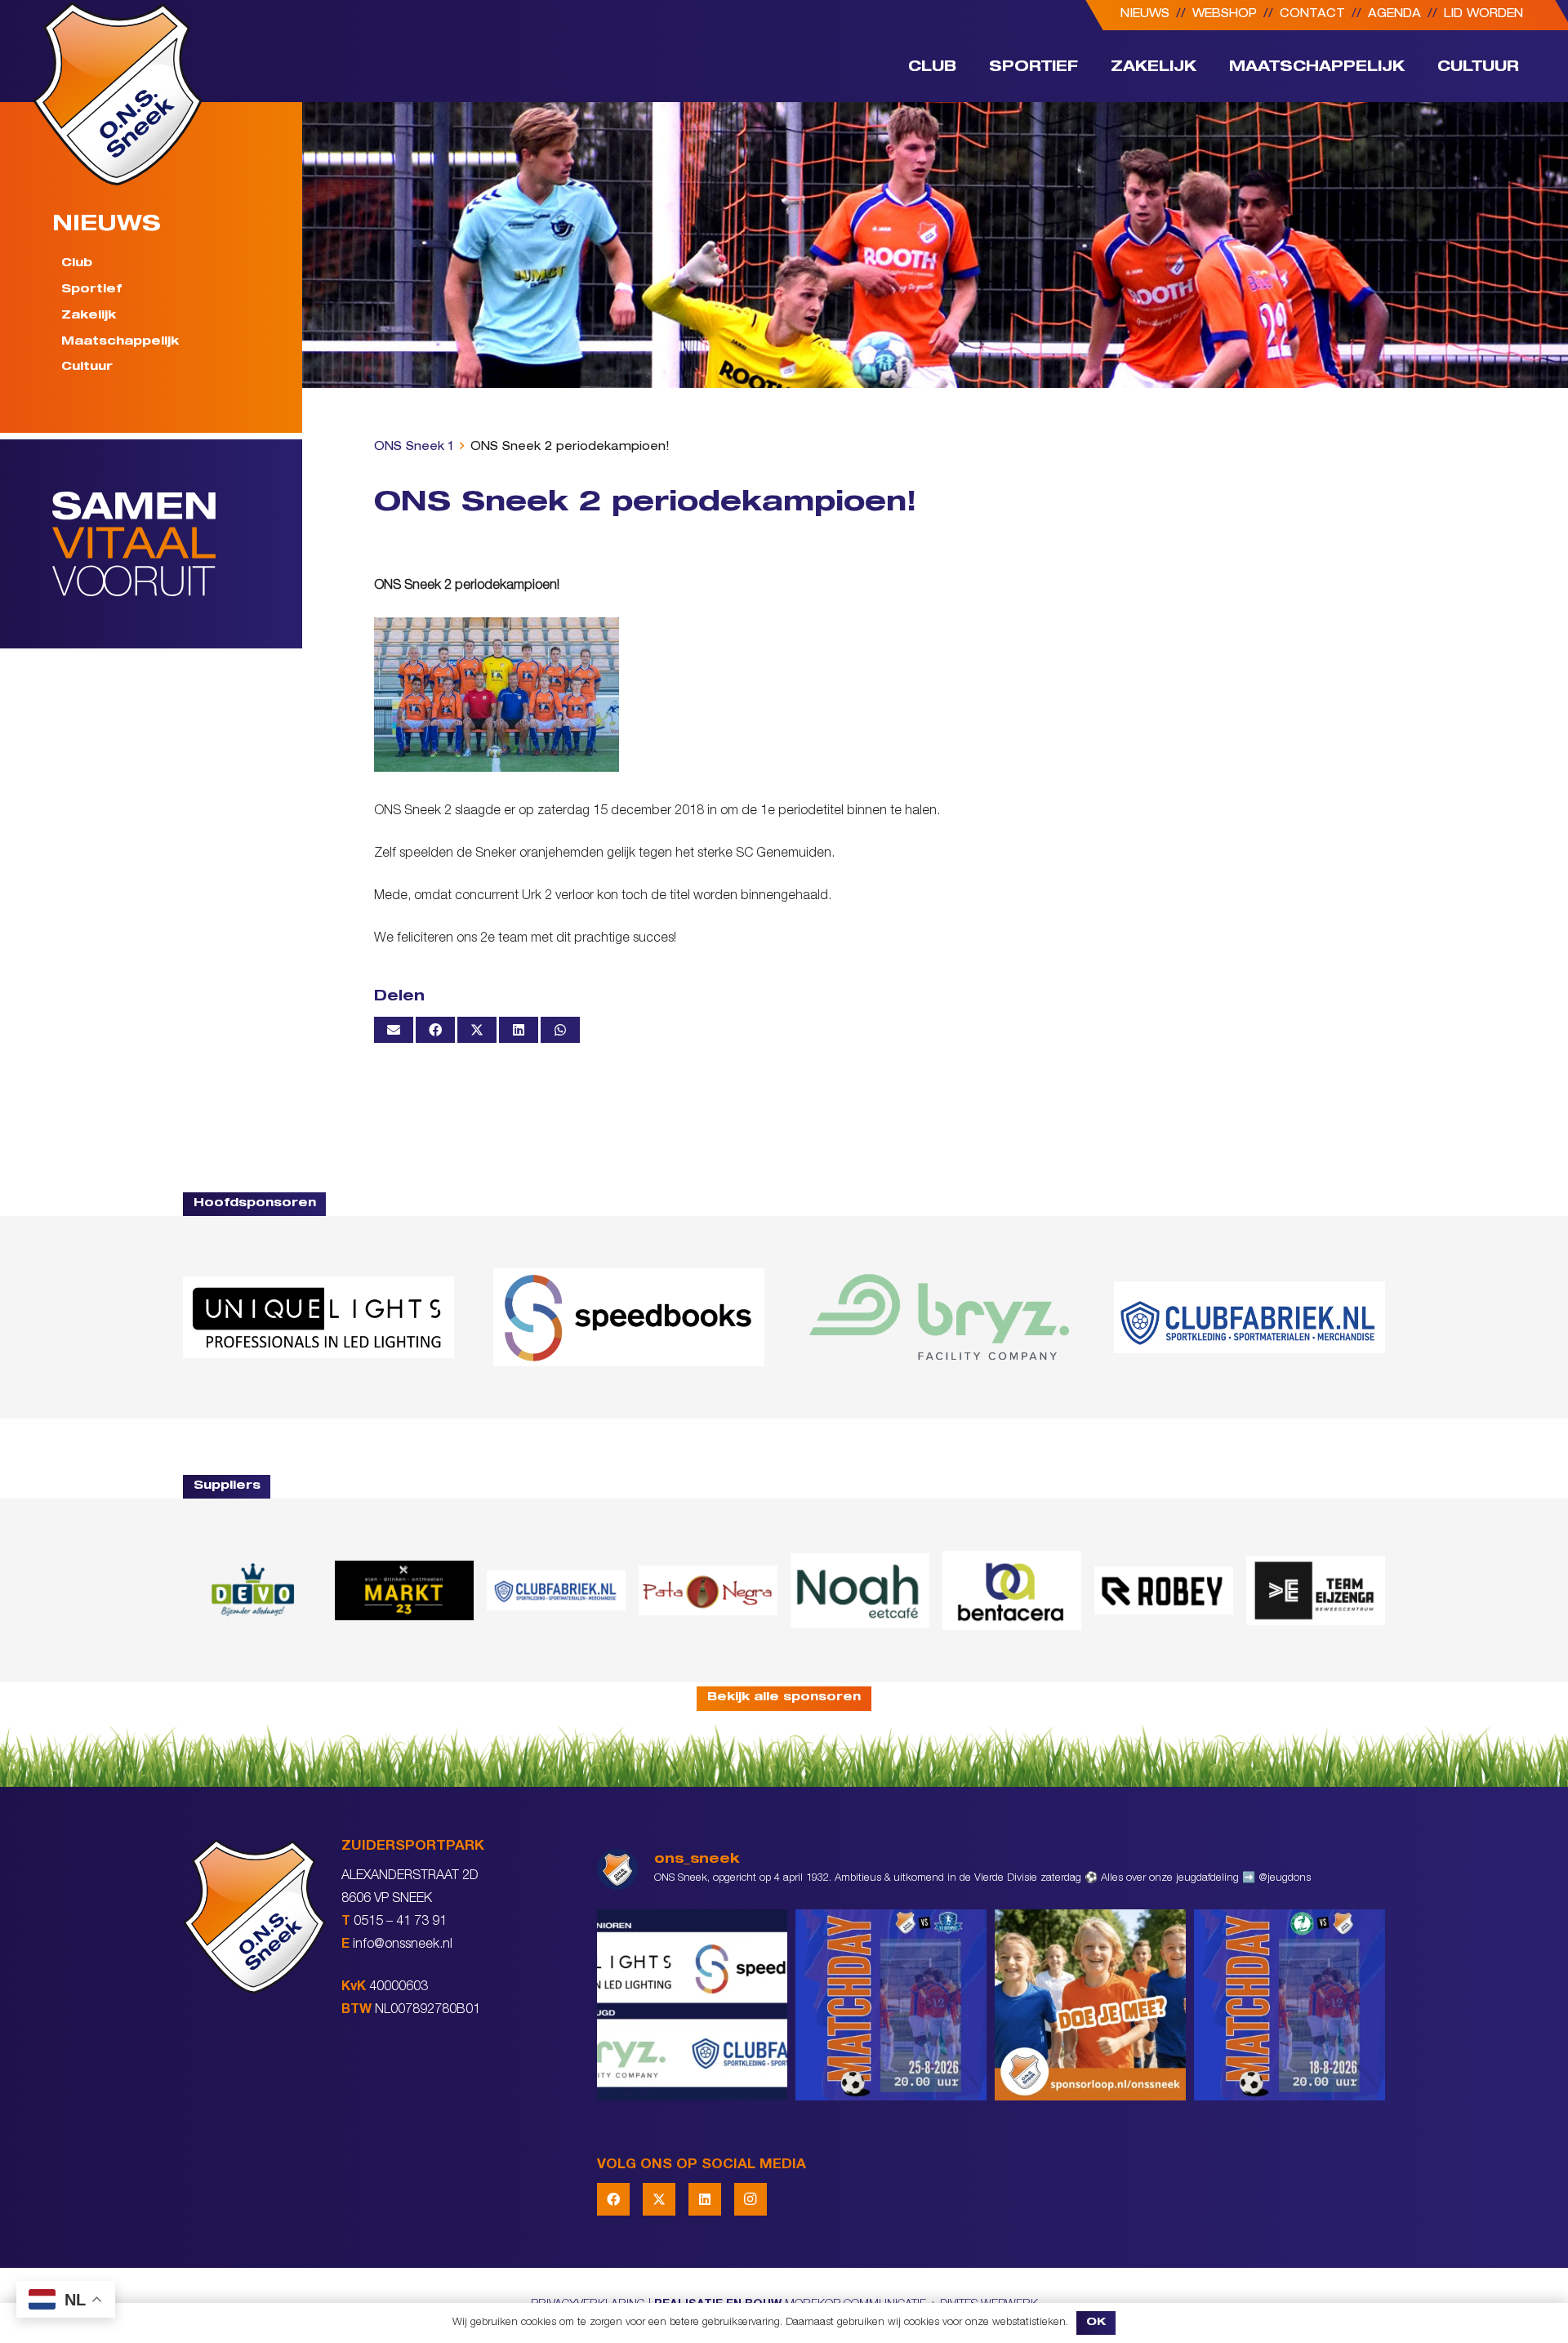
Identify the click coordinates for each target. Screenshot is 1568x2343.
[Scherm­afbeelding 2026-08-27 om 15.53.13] (1316, 1590)
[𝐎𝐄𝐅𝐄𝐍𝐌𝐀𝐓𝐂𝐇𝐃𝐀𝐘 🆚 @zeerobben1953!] (1290, 2005)
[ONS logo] (118, 94)
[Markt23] (404, 1590)
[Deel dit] (435, 1030)
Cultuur (87, 367)
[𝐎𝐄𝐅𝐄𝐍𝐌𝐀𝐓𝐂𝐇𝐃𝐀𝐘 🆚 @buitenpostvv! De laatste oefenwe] (891, 2005)
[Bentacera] (1012, 1590)
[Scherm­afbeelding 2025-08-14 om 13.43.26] (860, 1590)
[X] (659, 2199)
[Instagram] (751, 2199)
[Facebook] (613, 2199)
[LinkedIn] (705, 2199)
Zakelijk (89, 316)
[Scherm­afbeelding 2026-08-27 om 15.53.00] (318, 1317)
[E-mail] (394, 1030)
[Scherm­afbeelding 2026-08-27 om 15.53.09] (1249, 1317)
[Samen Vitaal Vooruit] (177, 544)
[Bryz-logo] (939, 1317)
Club (77, 264)
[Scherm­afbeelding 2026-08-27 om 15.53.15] (1164, 1590)
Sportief (91, 290)
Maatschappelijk (120, 342)
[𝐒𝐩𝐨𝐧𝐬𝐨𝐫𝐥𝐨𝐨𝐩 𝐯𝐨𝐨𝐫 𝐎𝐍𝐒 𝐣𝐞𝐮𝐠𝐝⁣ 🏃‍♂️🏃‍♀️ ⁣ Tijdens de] (1090, 2005)
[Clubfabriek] (556, 1590)
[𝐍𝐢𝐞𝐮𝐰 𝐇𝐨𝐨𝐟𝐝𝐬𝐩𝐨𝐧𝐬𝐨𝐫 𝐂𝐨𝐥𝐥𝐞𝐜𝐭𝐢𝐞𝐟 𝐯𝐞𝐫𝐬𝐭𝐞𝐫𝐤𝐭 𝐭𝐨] (693, 2005)
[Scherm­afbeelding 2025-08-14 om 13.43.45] (708, 1591)
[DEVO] (252, 1590)
